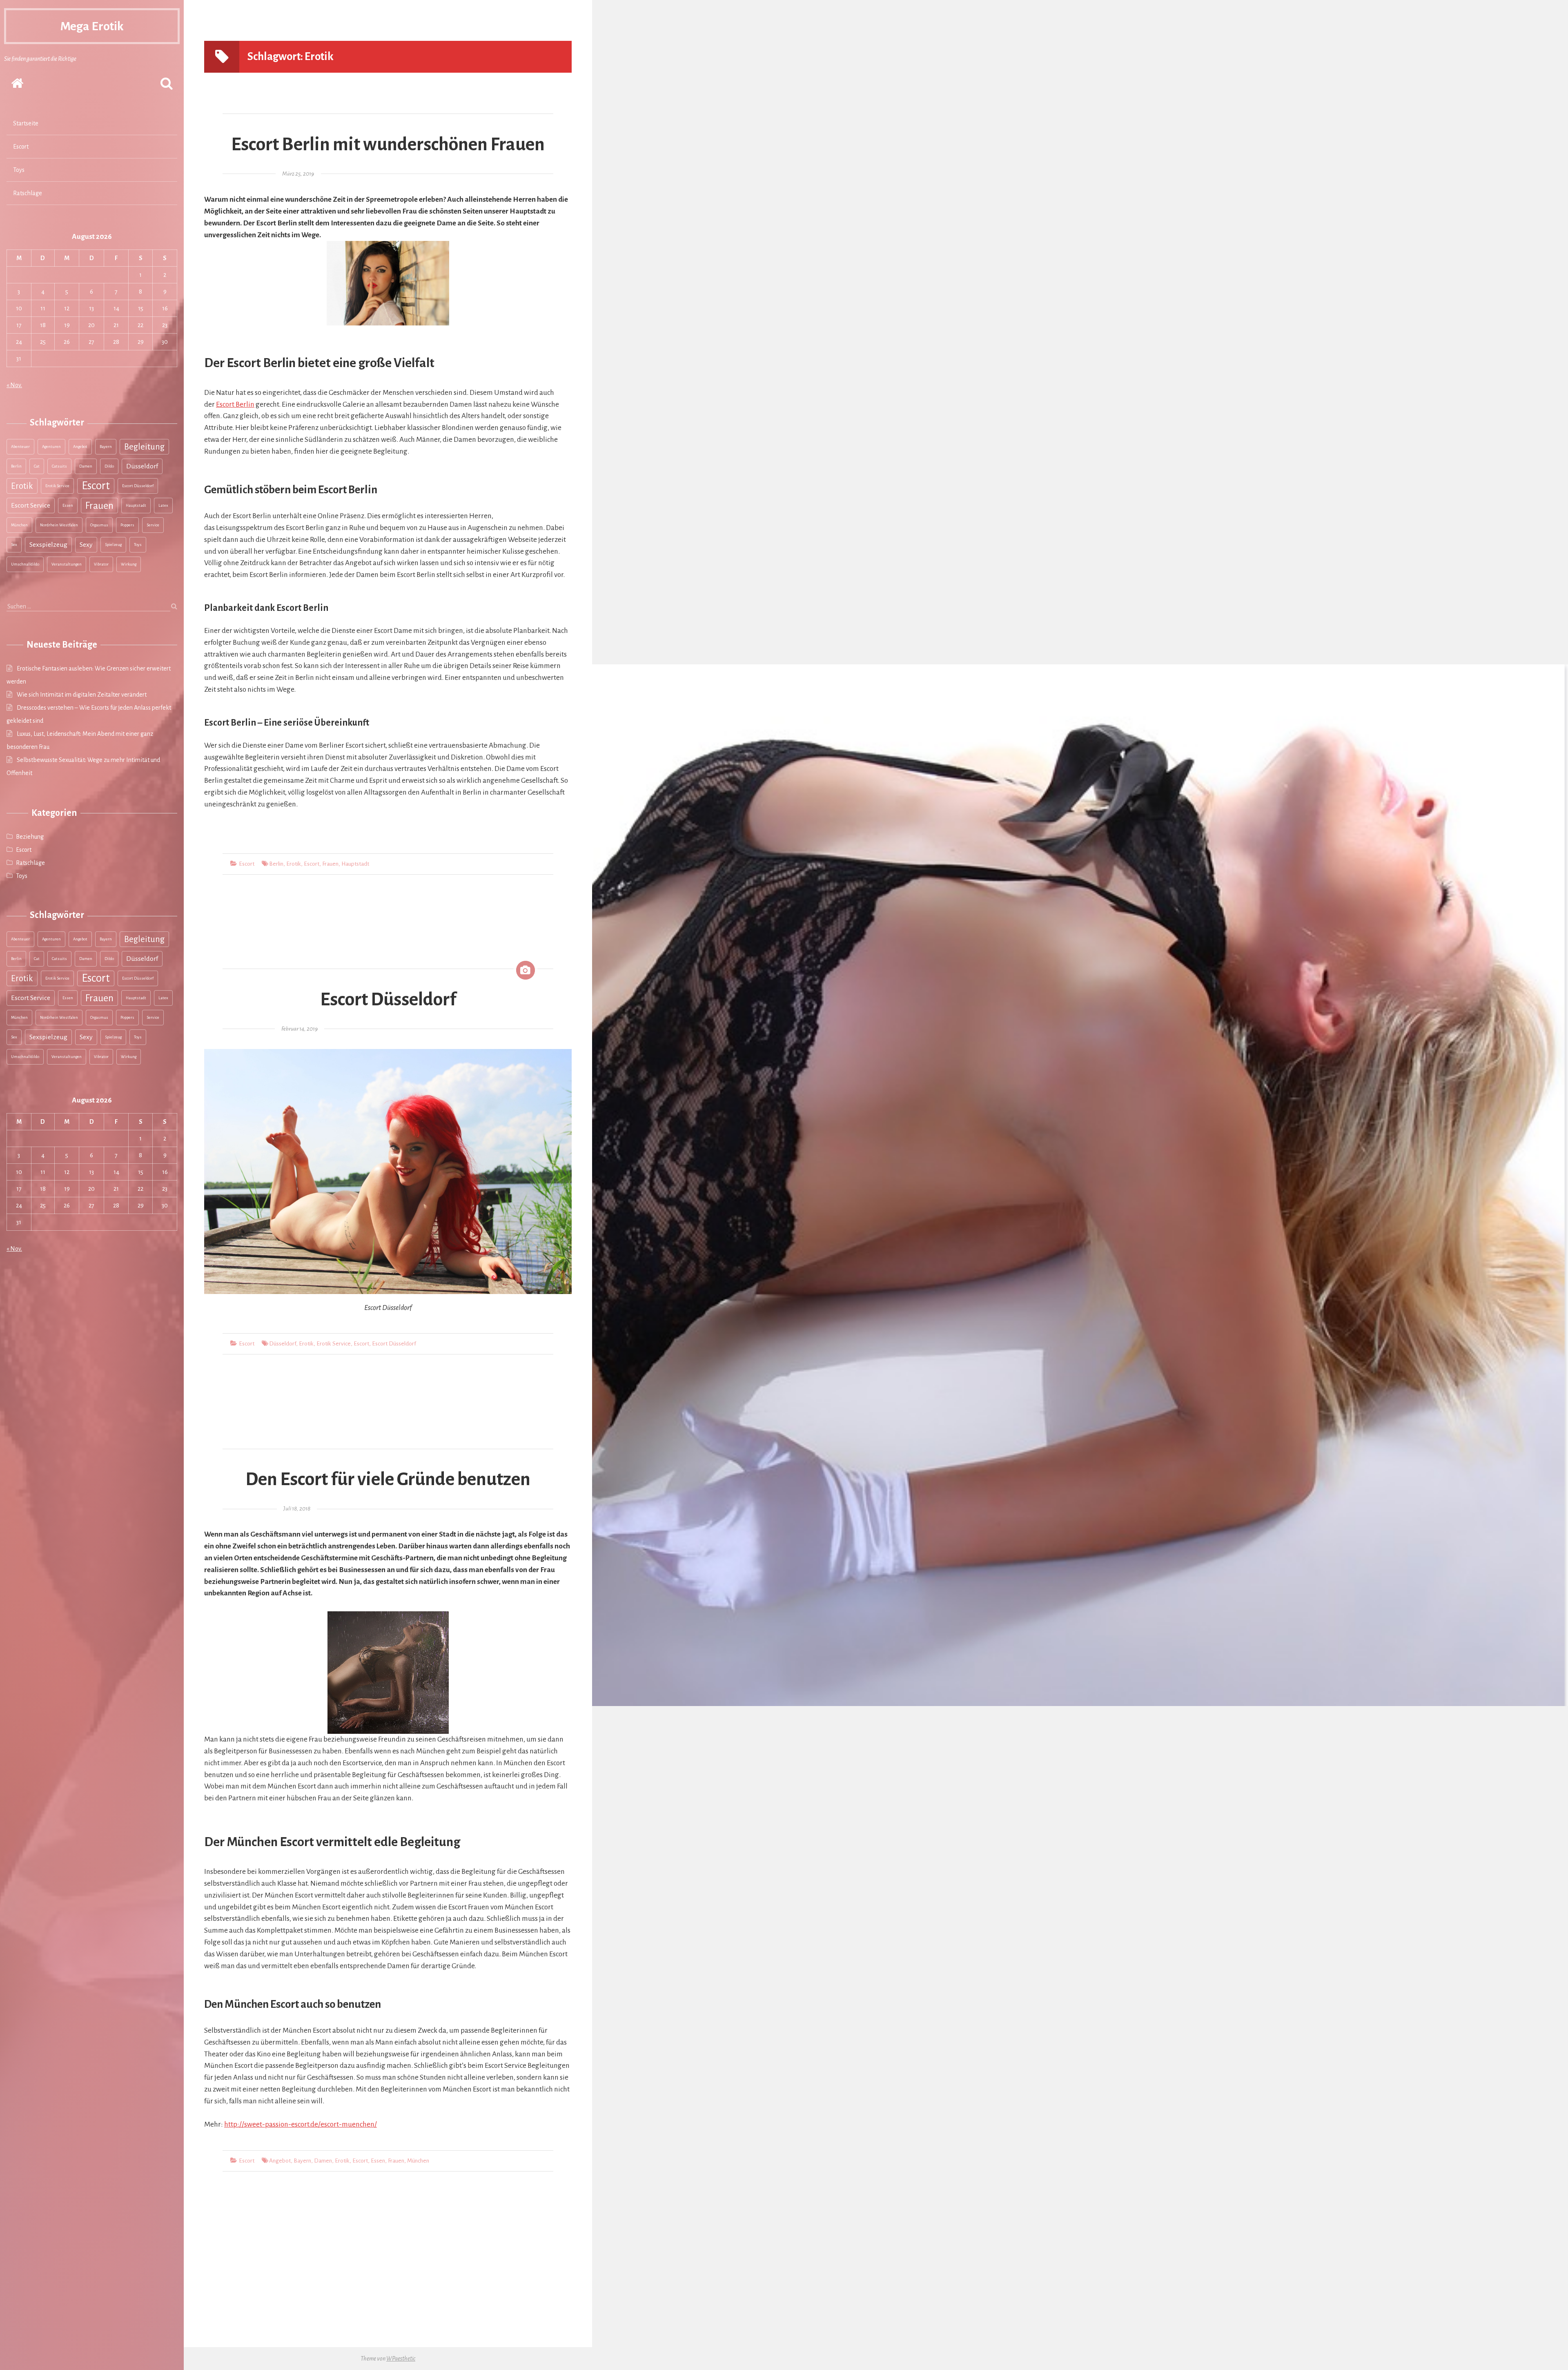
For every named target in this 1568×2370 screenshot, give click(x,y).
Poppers (127, 525)
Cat (37, 466)
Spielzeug (113, 545)
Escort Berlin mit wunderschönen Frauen (388, 145)
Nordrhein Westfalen (59, 525)
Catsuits (59, 466)
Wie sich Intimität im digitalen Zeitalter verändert (82, 695)
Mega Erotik (92, 26)
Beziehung (30, 837)
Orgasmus (99, 525)
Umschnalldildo (25, 564)
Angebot (80, 447)
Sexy (86, 545)
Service (153, 525)
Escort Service (31, 506)
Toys (19, 170)
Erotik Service (57, 486)
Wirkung (129, 564)
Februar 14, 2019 (300, 1029)
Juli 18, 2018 (297, 1509)
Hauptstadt (136, 505)
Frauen (99, 506)
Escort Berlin (235, 404)
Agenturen (51, 447)
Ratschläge (28, 193)
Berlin (16, 466)
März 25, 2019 (298, 174)
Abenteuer (20, 447)
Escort (21, 147)
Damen (86, 466)
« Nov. (14, 385)
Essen (68, 505)
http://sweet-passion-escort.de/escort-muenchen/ (301, 2124)
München (19, 525)
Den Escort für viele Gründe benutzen (388, 1479)
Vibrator (101, 564)
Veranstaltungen (67, 564)
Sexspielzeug (48, 545)
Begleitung (144, 447)
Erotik (22, 486)
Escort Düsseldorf (138, 486)
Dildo (109, 466)
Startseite (26, 123)
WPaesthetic (401, 2359)
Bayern (106, 447)
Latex (163, 505)
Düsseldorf (142, 466)
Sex (14, 545)
